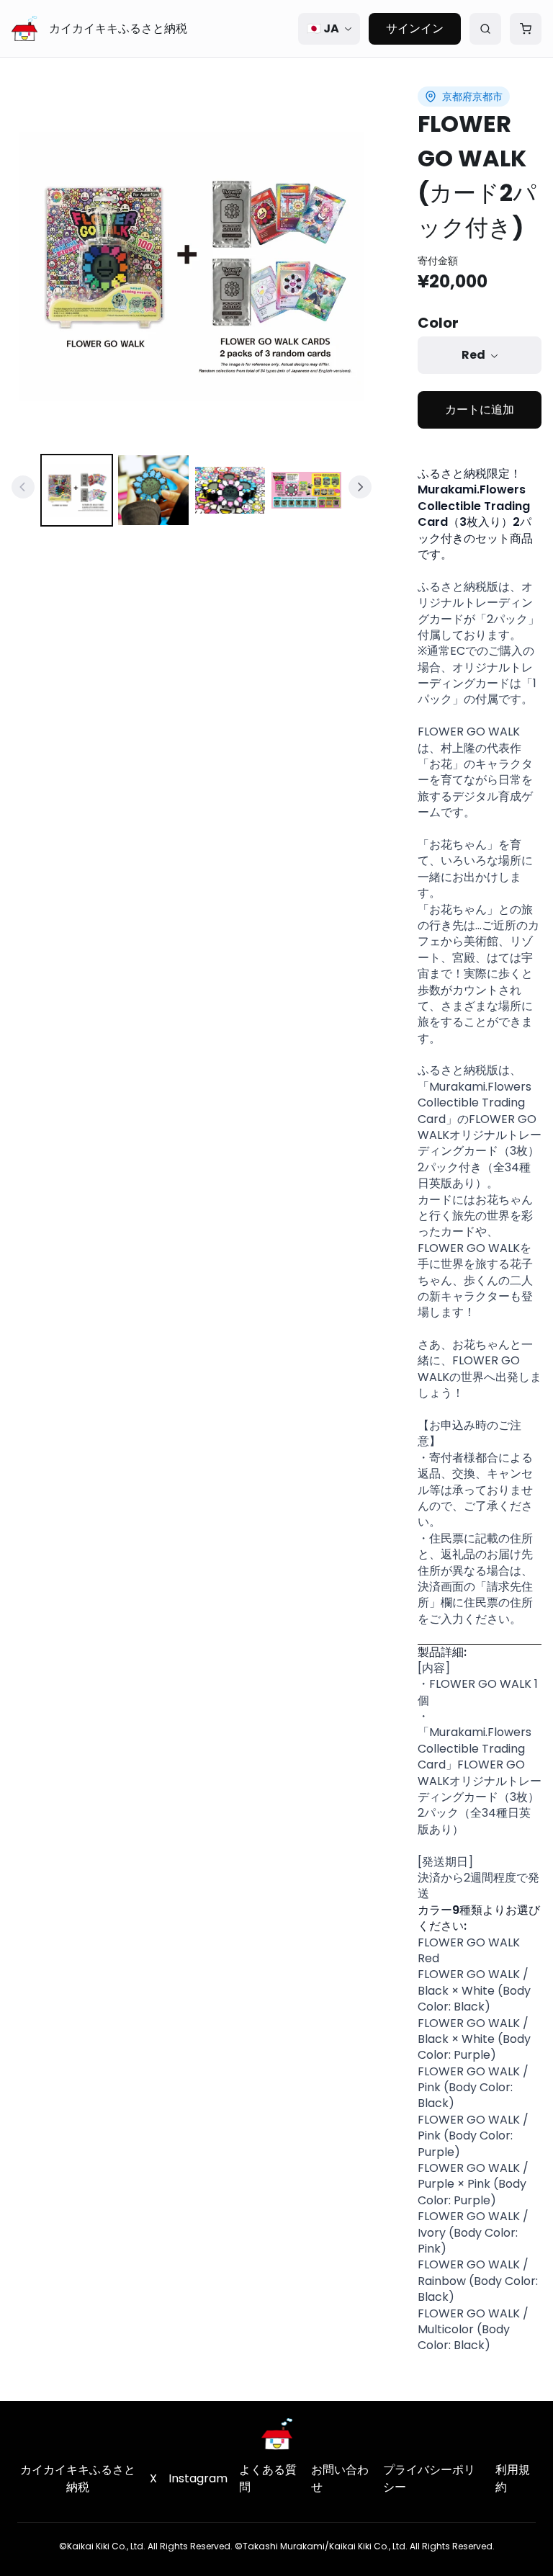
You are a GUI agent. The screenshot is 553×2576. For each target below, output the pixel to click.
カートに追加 (480, 410)
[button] (192, 267)
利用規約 (513, 2478)
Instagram (198, 2478)
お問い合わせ (340, 2478)
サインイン (415, 28)
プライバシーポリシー (429, 2478)
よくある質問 (268, 2478)
